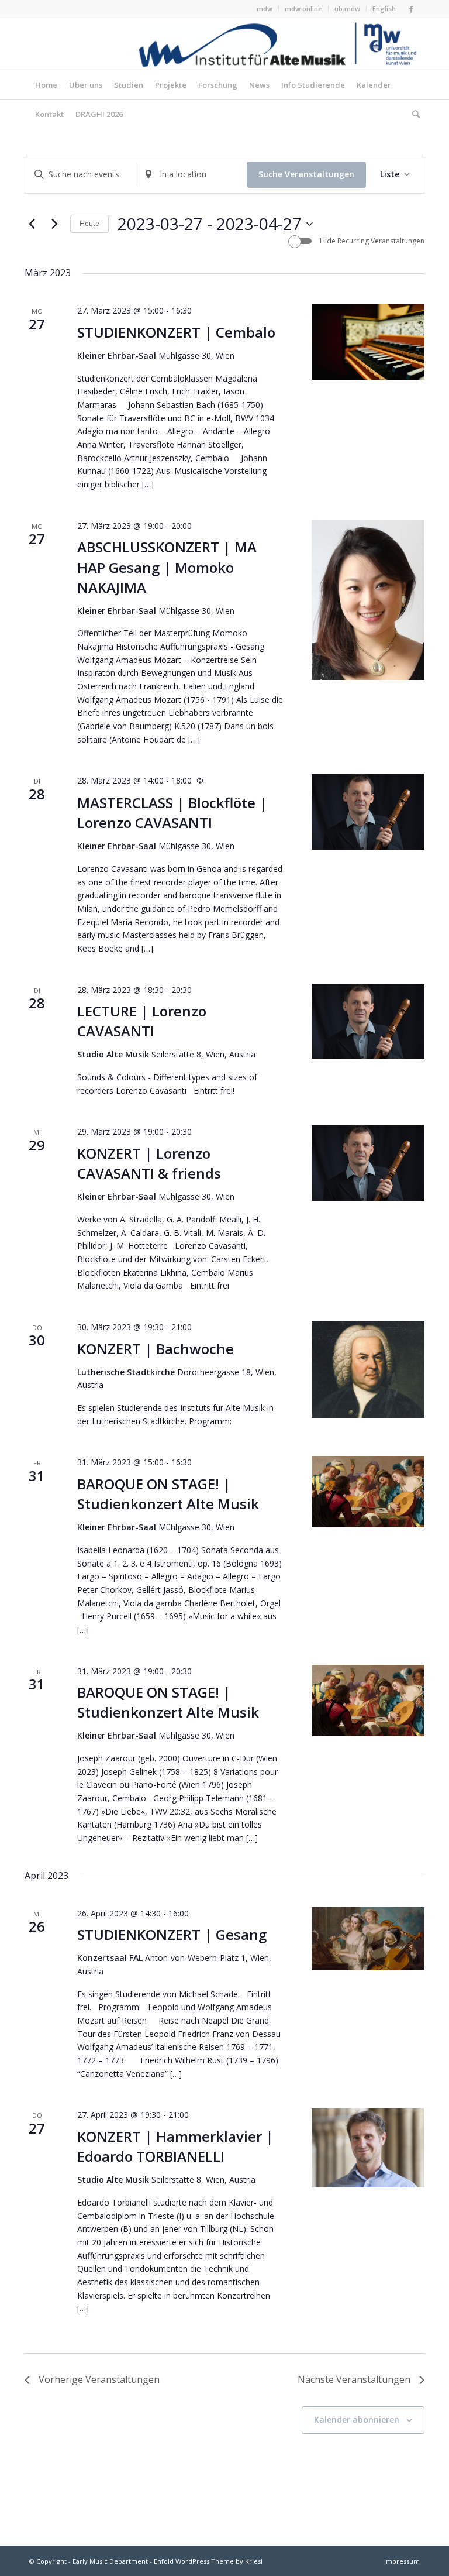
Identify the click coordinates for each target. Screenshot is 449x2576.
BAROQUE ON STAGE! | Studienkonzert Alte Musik (168, 1494)
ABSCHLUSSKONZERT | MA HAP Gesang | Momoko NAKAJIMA (167, 567)
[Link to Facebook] (411, 9)
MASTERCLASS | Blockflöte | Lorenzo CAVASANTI (172, 813)
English (384, 8)
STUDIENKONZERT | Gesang (172, 1934)
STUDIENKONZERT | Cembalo (176, 332)
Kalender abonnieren (357, 2419)
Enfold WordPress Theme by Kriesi (208, 2561)
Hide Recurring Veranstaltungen (372, 241)
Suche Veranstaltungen (306, 174)
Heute (89, 223)
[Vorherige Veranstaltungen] (32, 224)
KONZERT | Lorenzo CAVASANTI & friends (149, 1163)
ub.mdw (347, 8)
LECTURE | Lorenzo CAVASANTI (142, 1021)
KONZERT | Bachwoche (156, 1349)
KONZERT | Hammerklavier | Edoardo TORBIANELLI (175, 2146)
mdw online (303, 8)
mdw (265, 8)
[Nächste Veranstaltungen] (54, 224)
